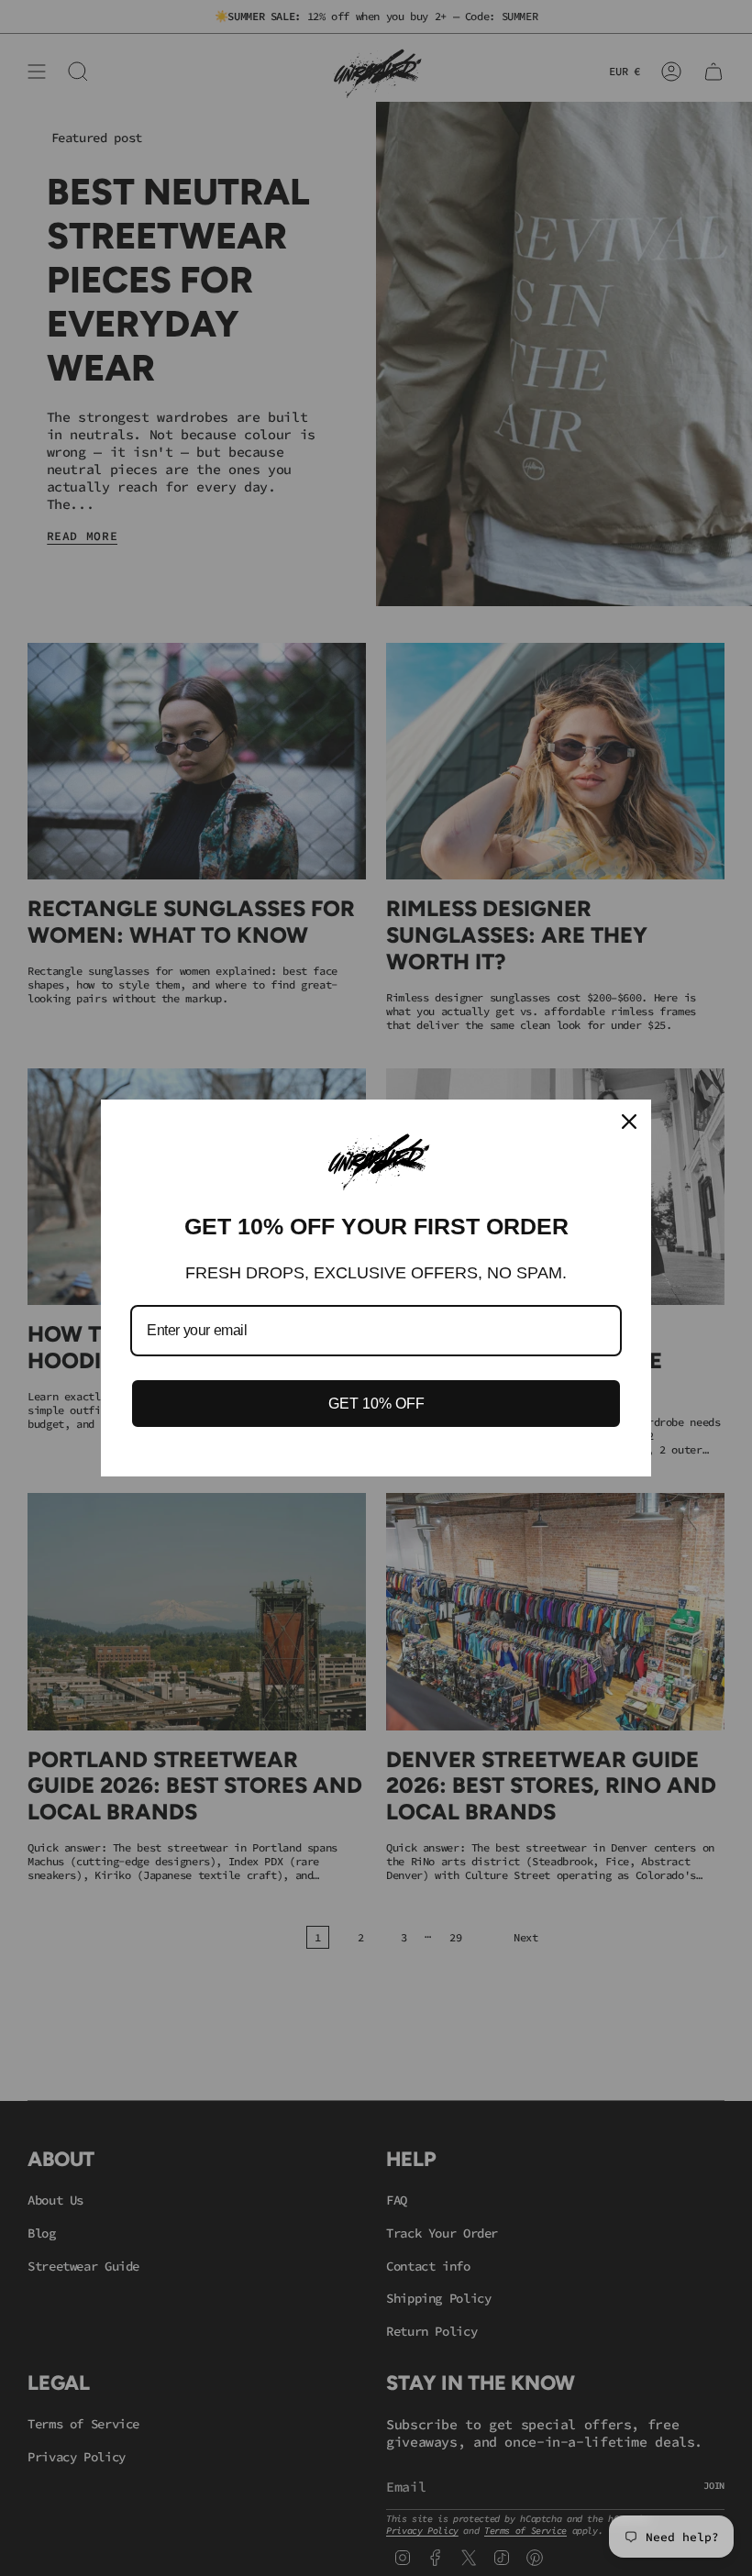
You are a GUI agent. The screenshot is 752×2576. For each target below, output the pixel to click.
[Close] (629, 1122)
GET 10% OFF (376, 1404)
